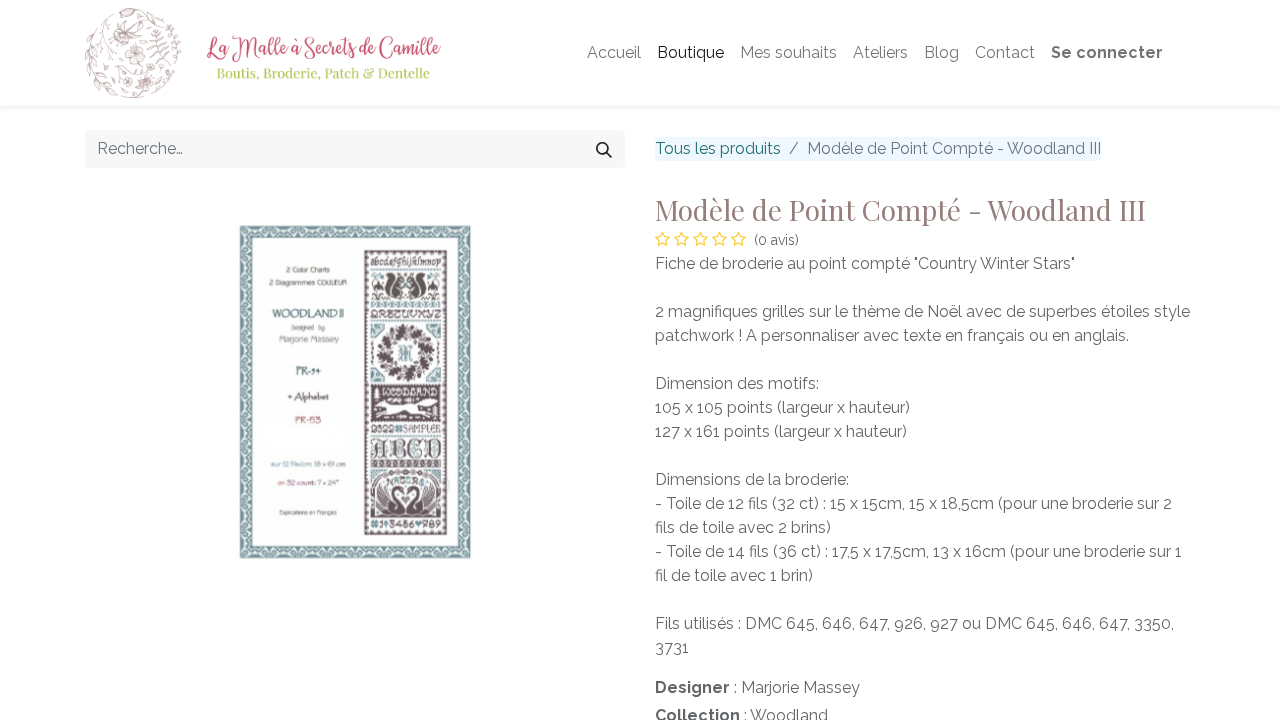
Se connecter (1107, 52)
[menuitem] (614, 53)
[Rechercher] (604, 149)
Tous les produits (718, 148)
